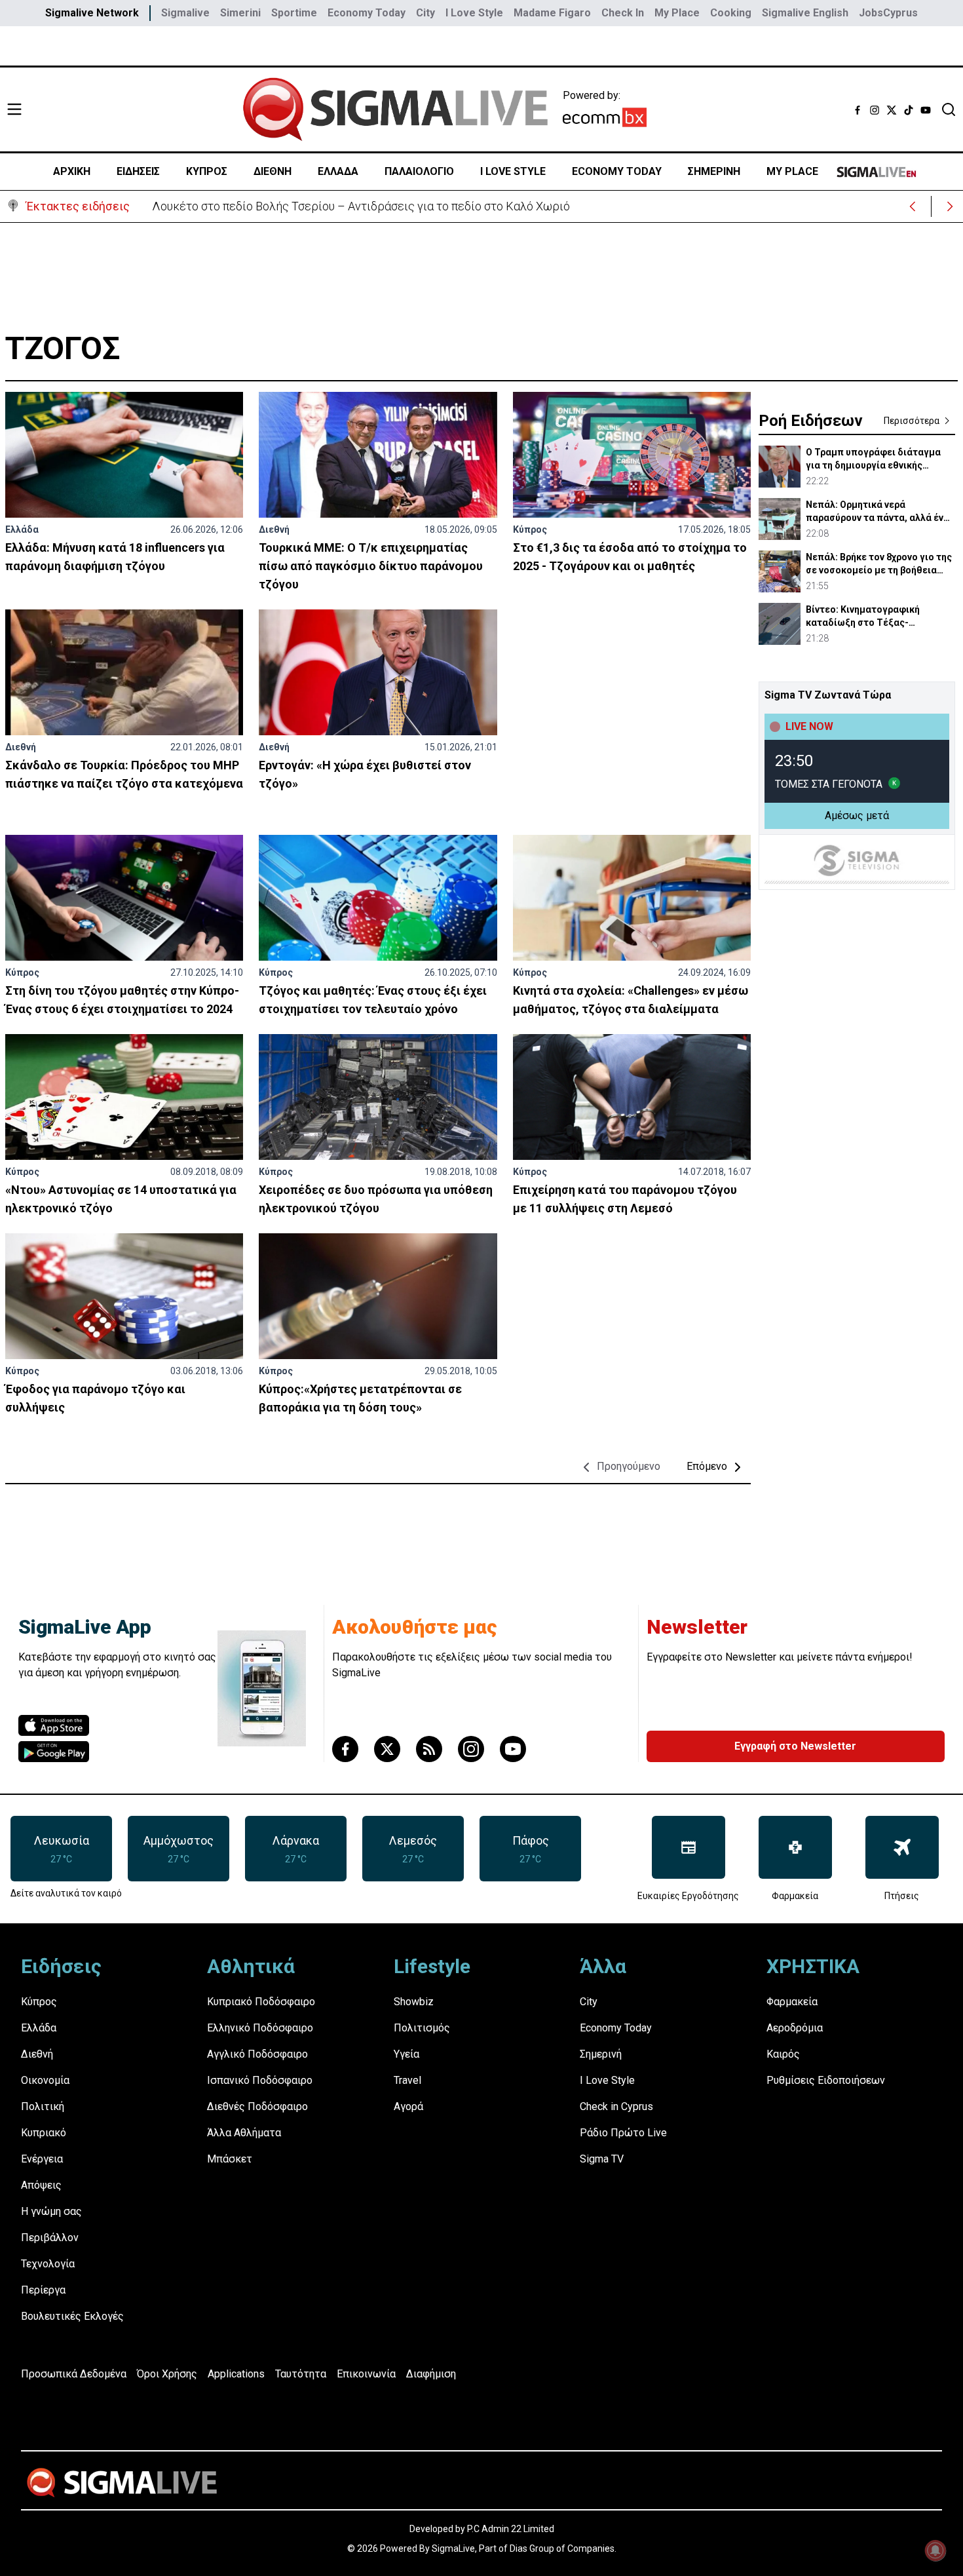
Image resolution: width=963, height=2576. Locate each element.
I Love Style (474, 13)
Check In (623, 13)
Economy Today (367, 13)
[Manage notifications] (935, 2550)
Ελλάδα (22, 529)
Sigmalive (185, 13)
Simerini (240, 13)
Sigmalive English (805, 13)
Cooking (731, 13)
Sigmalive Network (92, 13)
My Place (677, 13)
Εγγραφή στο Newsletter (795, 1746)
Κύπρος (530, 529)
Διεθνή (274, 529)
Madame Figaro (552, 13)
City (425, 13)
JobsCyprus (888, 13)
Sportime (294, 13)
